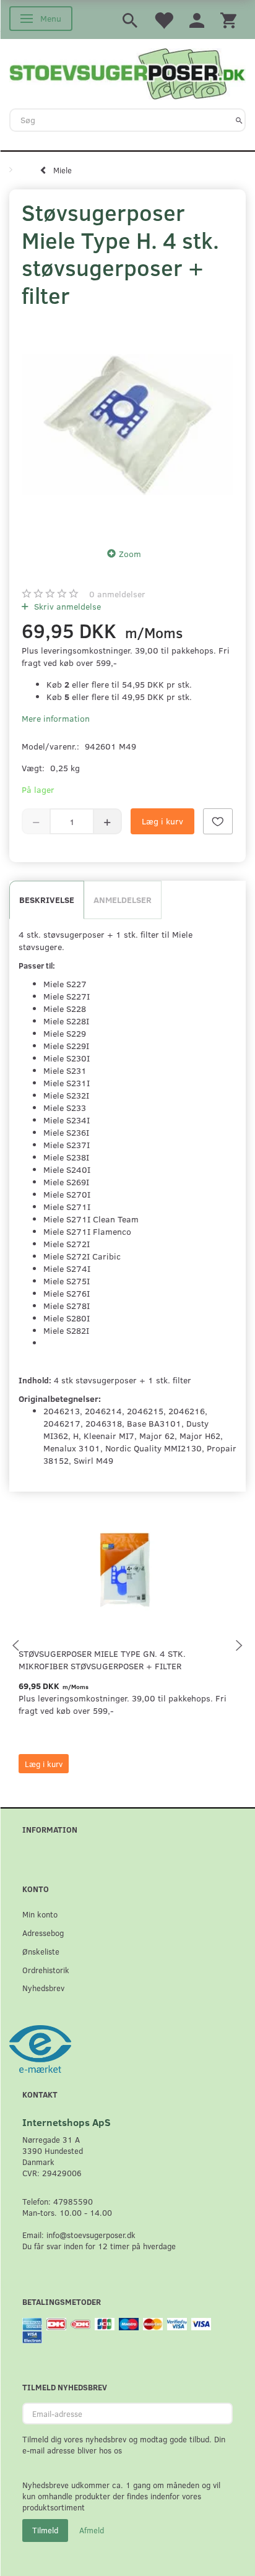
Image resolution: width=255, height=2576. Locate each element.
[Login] (197, 19)
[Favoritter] (163, 19)
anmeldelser (117, 594)
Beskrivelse (47, 900)
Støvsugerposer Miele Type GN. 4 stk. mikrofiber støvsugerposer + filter (102, 1660)
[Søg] (239, 120)
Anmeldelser (123, 900)
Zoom (130, 554)
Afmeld (92, 2530)
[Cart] (228, 19)
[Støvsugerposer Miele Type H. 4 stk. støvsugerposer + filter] (127, 425)
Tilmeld (45, 2530)
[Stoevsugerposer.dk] (127, 72)
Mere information (56, 718)
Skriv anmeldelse (66, 606)
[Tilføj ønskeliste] (218, 821)
